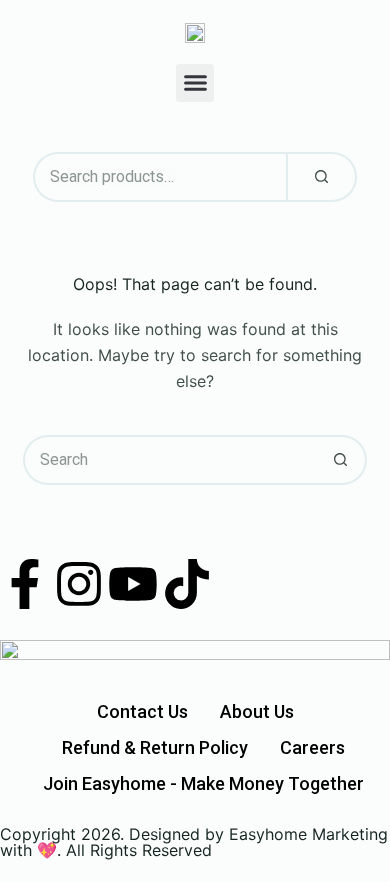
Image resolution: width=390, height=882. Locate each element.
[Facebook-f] (25, 584)
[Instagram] (79, 584)
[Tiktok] (187, 584)
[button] (195, 83)
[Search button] (342, 460)
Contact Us (142, 711)
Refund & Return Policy (155, 747)
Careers (312, 747)
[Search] (321, 177)
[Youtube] (133, 584)
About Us (257, 711)
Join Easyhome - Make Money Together (203, 783)
